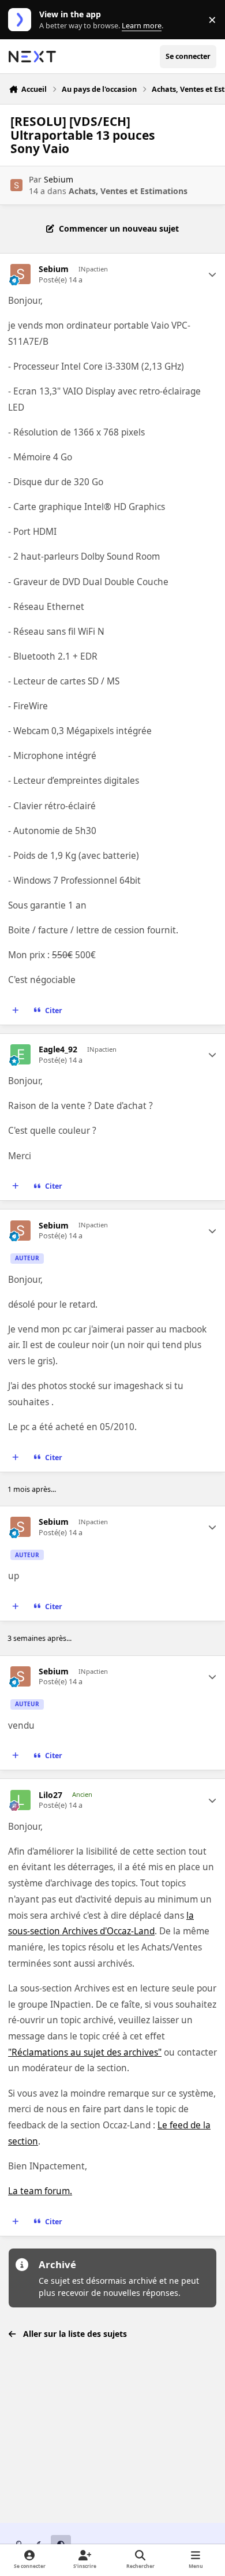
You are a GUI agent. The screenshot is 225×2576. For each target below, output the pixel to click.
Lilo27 (50, 1795)
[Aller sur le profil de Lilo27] (20, 1800)
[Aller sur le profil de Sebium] (16, 185)
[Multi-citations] (16, 1011)
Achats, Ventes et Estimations (128, 191)
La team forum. (40, 2191)
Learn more (22, 20)
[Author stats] (212, 274)
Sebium (59, 179)
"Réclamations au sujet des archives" (85, 2052)
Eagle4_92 (58, 1049)
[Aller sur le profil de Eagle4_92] (20, 1054)
